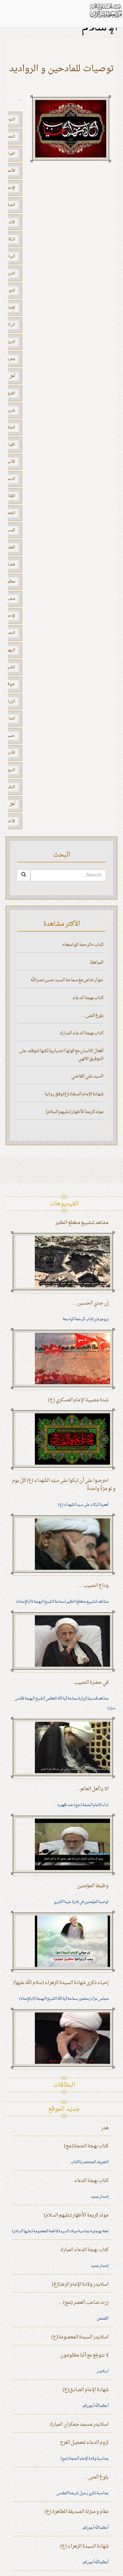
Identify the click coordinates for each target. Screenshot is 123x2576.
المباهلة (97, 963)
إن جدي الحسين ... (91, 1303)
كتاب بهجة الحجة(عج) (86, 2146)
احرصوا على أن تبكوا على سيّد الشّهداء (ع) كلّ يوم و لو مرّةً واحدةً (64, 1485)
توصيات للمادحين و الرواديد (62, 69)
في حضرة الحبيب (91, 1683)
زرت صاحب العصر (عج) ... (83, 2303)
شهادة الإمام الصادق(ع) (86, 2390)
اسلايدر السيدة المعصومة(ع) (80, 2337)
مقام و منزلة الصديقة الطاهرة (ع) (77, 2512)
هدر (105, 2128)
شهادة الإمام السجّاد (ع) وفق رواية (74, 1094)
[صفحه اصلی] (105, 10)
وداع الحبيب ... (94, 1586)
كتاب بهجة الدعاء (88, 998)
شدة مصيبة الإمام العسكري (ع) (78, 1400)
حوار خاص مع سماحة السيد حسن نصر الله (67, 980)
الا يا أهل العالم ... (92, 1789)
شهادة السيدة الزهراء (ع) (84, 2546)
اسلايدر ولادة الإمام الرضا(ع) (80, 2284)
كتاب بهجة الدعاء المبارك (82, 1033)
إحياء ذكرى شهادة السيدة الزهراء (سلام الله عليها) (61, 1983)
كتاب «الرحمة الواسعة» (83, 945)
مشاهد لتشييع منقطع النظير (82, 1223)
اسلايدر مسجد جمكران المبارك (79, 2425)
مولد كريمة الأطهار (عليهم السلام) (75, 1112)
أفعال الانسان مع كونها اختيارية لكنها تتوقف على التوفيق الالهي (61, 1055)
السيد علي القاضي (87, 1076)
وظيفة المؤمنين (93, 1886)
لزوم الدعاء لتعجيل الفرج (84, 2443)
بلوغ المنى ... (92, 1016)
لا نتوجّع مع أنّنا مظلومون (84, 2355)
